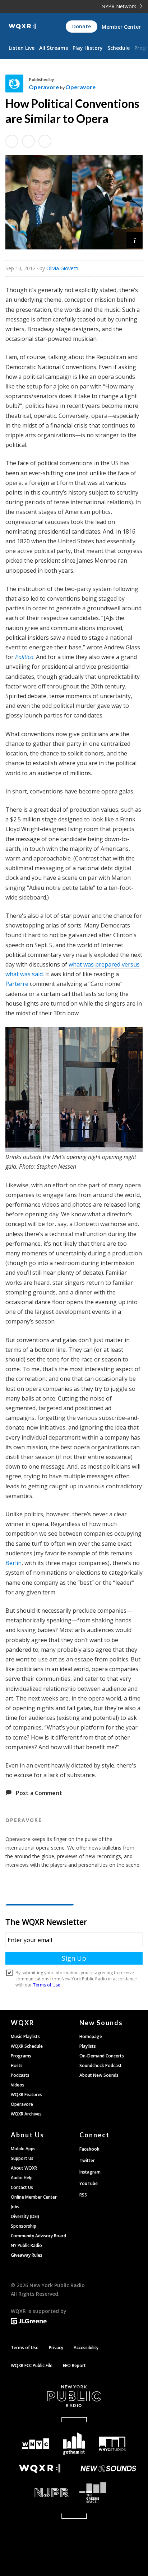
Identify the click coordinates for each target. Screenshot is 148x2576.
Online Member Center (34, 2197)
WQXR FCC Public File (32, 2365)
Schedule (119, 48)
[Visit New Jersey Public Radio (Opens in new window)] (40, 2493)
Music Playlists (25, 2036)
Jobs (15, 2207)
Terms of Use (25, 2348)
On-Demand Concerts (102, 2056)
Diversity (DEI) (25, 2216)
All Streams (54, 48)
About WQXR (24, 2168)
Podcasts (20, 2075)
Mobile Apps (23, 2149)
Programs (21, 2056)
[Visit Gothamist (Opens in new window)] (74, 2444)
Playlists (88, 2046)
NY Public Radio (26, 2245)
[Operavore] (17, 84)
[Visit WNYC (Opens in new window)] (36, 2444)
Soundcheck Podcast (101, 2065)
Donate (82, 26)
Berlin (13, 1563)
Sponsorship (24, 2226)
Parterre (17, 984)
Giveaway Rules (27, 2255)
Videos (18, 2085)
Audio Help (22, 2178)
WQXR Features (27, 2095)
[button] (135, 240)
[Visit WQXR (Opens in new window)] (40, 2469)
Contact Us (22, 2187)
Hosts (17, 2065)
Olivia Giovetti (62, 268)
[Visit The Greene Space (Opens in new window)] (108, 2493)
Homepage (91, 2036)
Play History (88, 48)
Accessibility (86, 2348)
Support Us (22, 2158)
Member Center (121, 27)
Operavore (44, 87)
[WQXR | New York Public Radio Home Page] (22, 27)
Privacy (56, 2348)
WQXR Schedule (27, 2046)
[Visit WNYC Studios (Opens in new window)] (112, 2444)
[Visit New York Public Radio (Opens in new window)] (74, 2396)
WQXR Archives (26, 2114)
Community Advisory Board (38, 2236)
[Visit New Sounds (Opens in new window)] (108, 2468)
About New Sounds (99, 2075)
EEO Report (74, 2365)
